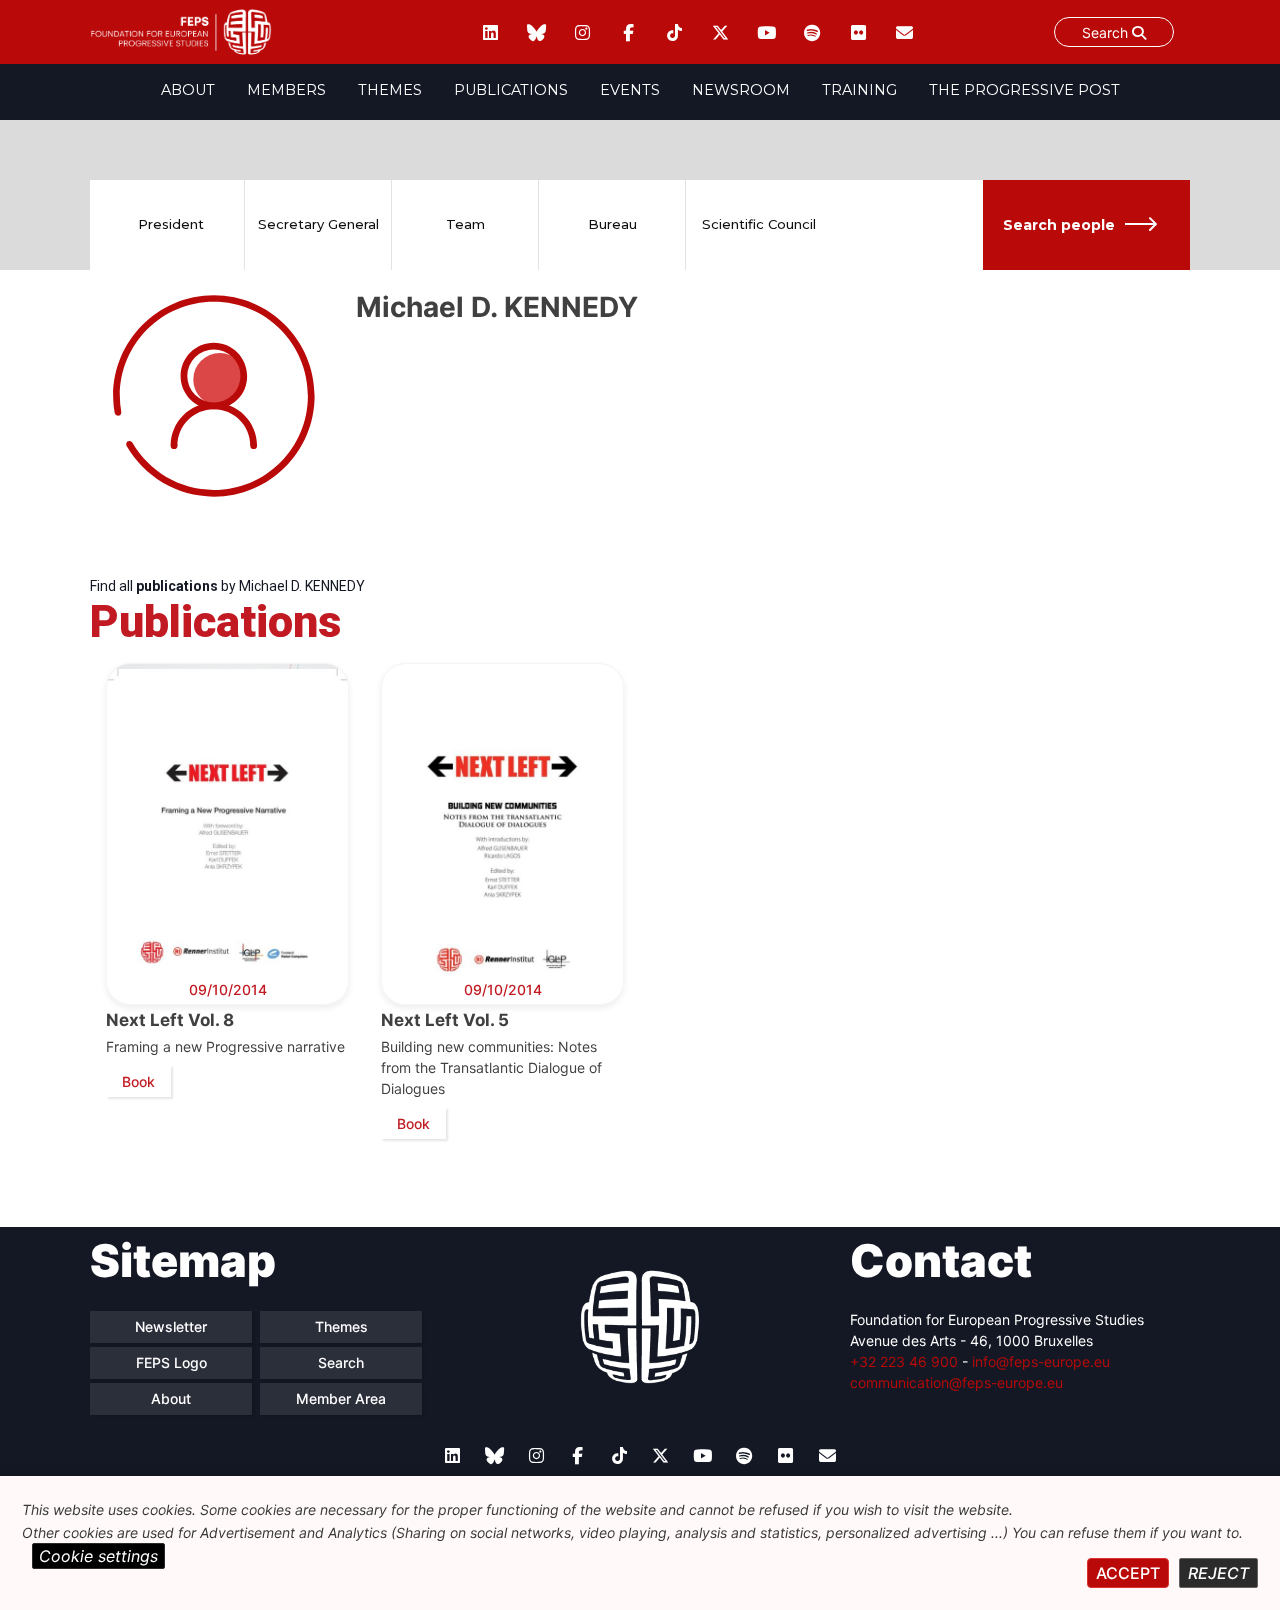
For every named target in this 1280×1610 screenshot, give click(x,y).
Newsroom (741, 90)
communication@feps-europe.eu (956, 1382)
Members (286, 90)
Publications (511, 90)
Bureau (612, 224)
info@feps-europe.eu (1041, 1361)
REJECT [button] (1218, 1573)
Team (465, 224)
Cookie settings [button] (98, 1556)
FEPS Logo (171, 1362)
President (171, 224)
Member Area (341, 1398)
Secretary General (318, 224)
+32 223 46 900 (904, 1361)
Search (1107, 32)
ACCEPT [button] (1128, 1573)
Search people (1059, 225)
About (188, 90)
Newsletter (171, 1326)
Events (630, 90)
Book (138, 1081)
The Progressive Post (1024, 90)
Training (859, 90)
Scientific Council (759, 224)
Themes (390, 90)
